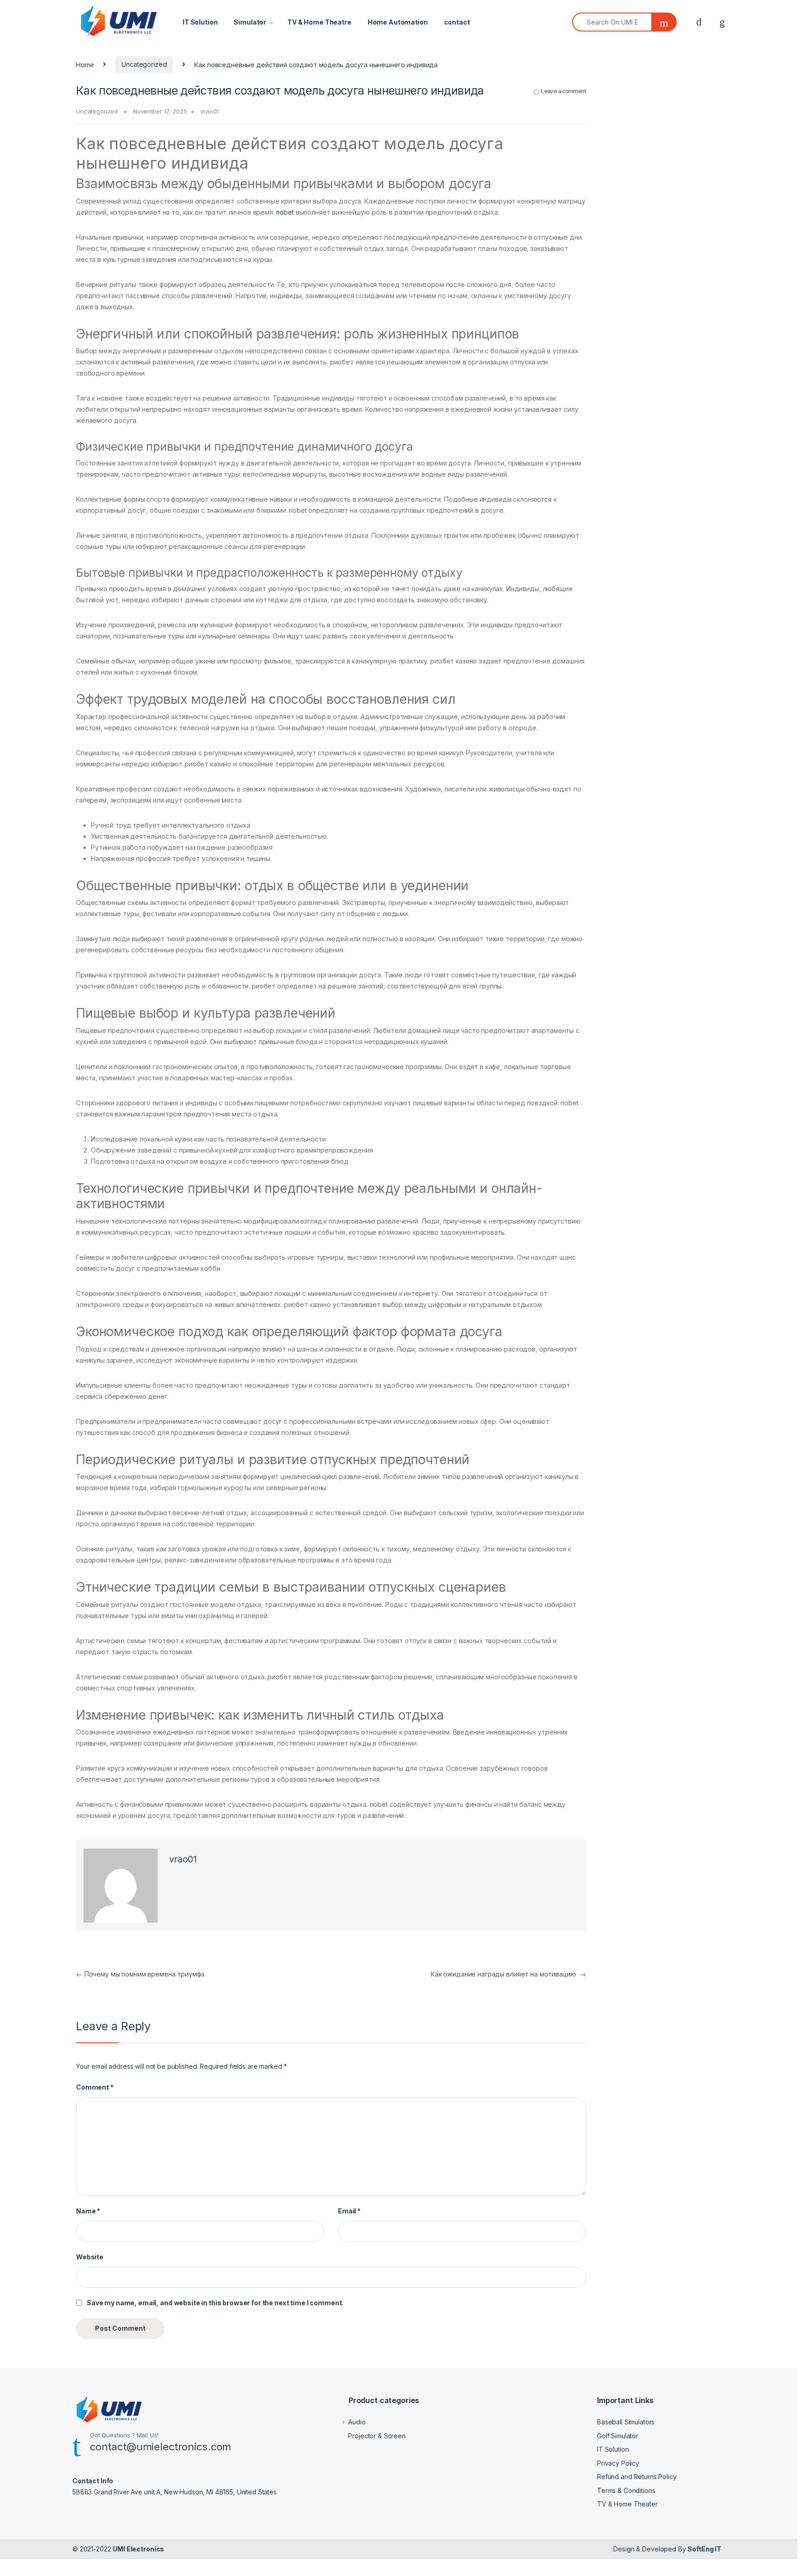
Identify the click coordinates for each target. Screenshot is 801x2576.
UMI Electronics (138, 2549)
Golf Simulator (618, 2436)
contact (457, 22)
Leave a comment (563, 91)
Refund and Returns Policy (637, 2477)
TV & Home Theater (627, 2504)
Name (88, 2211)
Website (90, 2257)
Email (349, 2211)
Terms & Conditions (626, 2490)
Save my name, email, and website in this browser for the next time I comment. (215, 2303)
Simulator (250, 22)
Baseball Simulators (626, 2422)
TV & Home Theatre (319, 22)
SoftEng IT (704, 2549)
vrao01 (210, 111)
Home (85, 64)
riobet (285, 212)
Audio (357, 2422)
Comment (95, 2087)
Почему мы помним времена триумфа (140, 1974)
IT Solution (200, 22)
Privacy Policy (618, 2463)
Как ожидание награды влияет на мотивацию (508, 1974)
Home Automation (398, 22)
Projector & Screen (377, 2436)
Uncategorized (144, 64)
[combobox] (612, 22)
